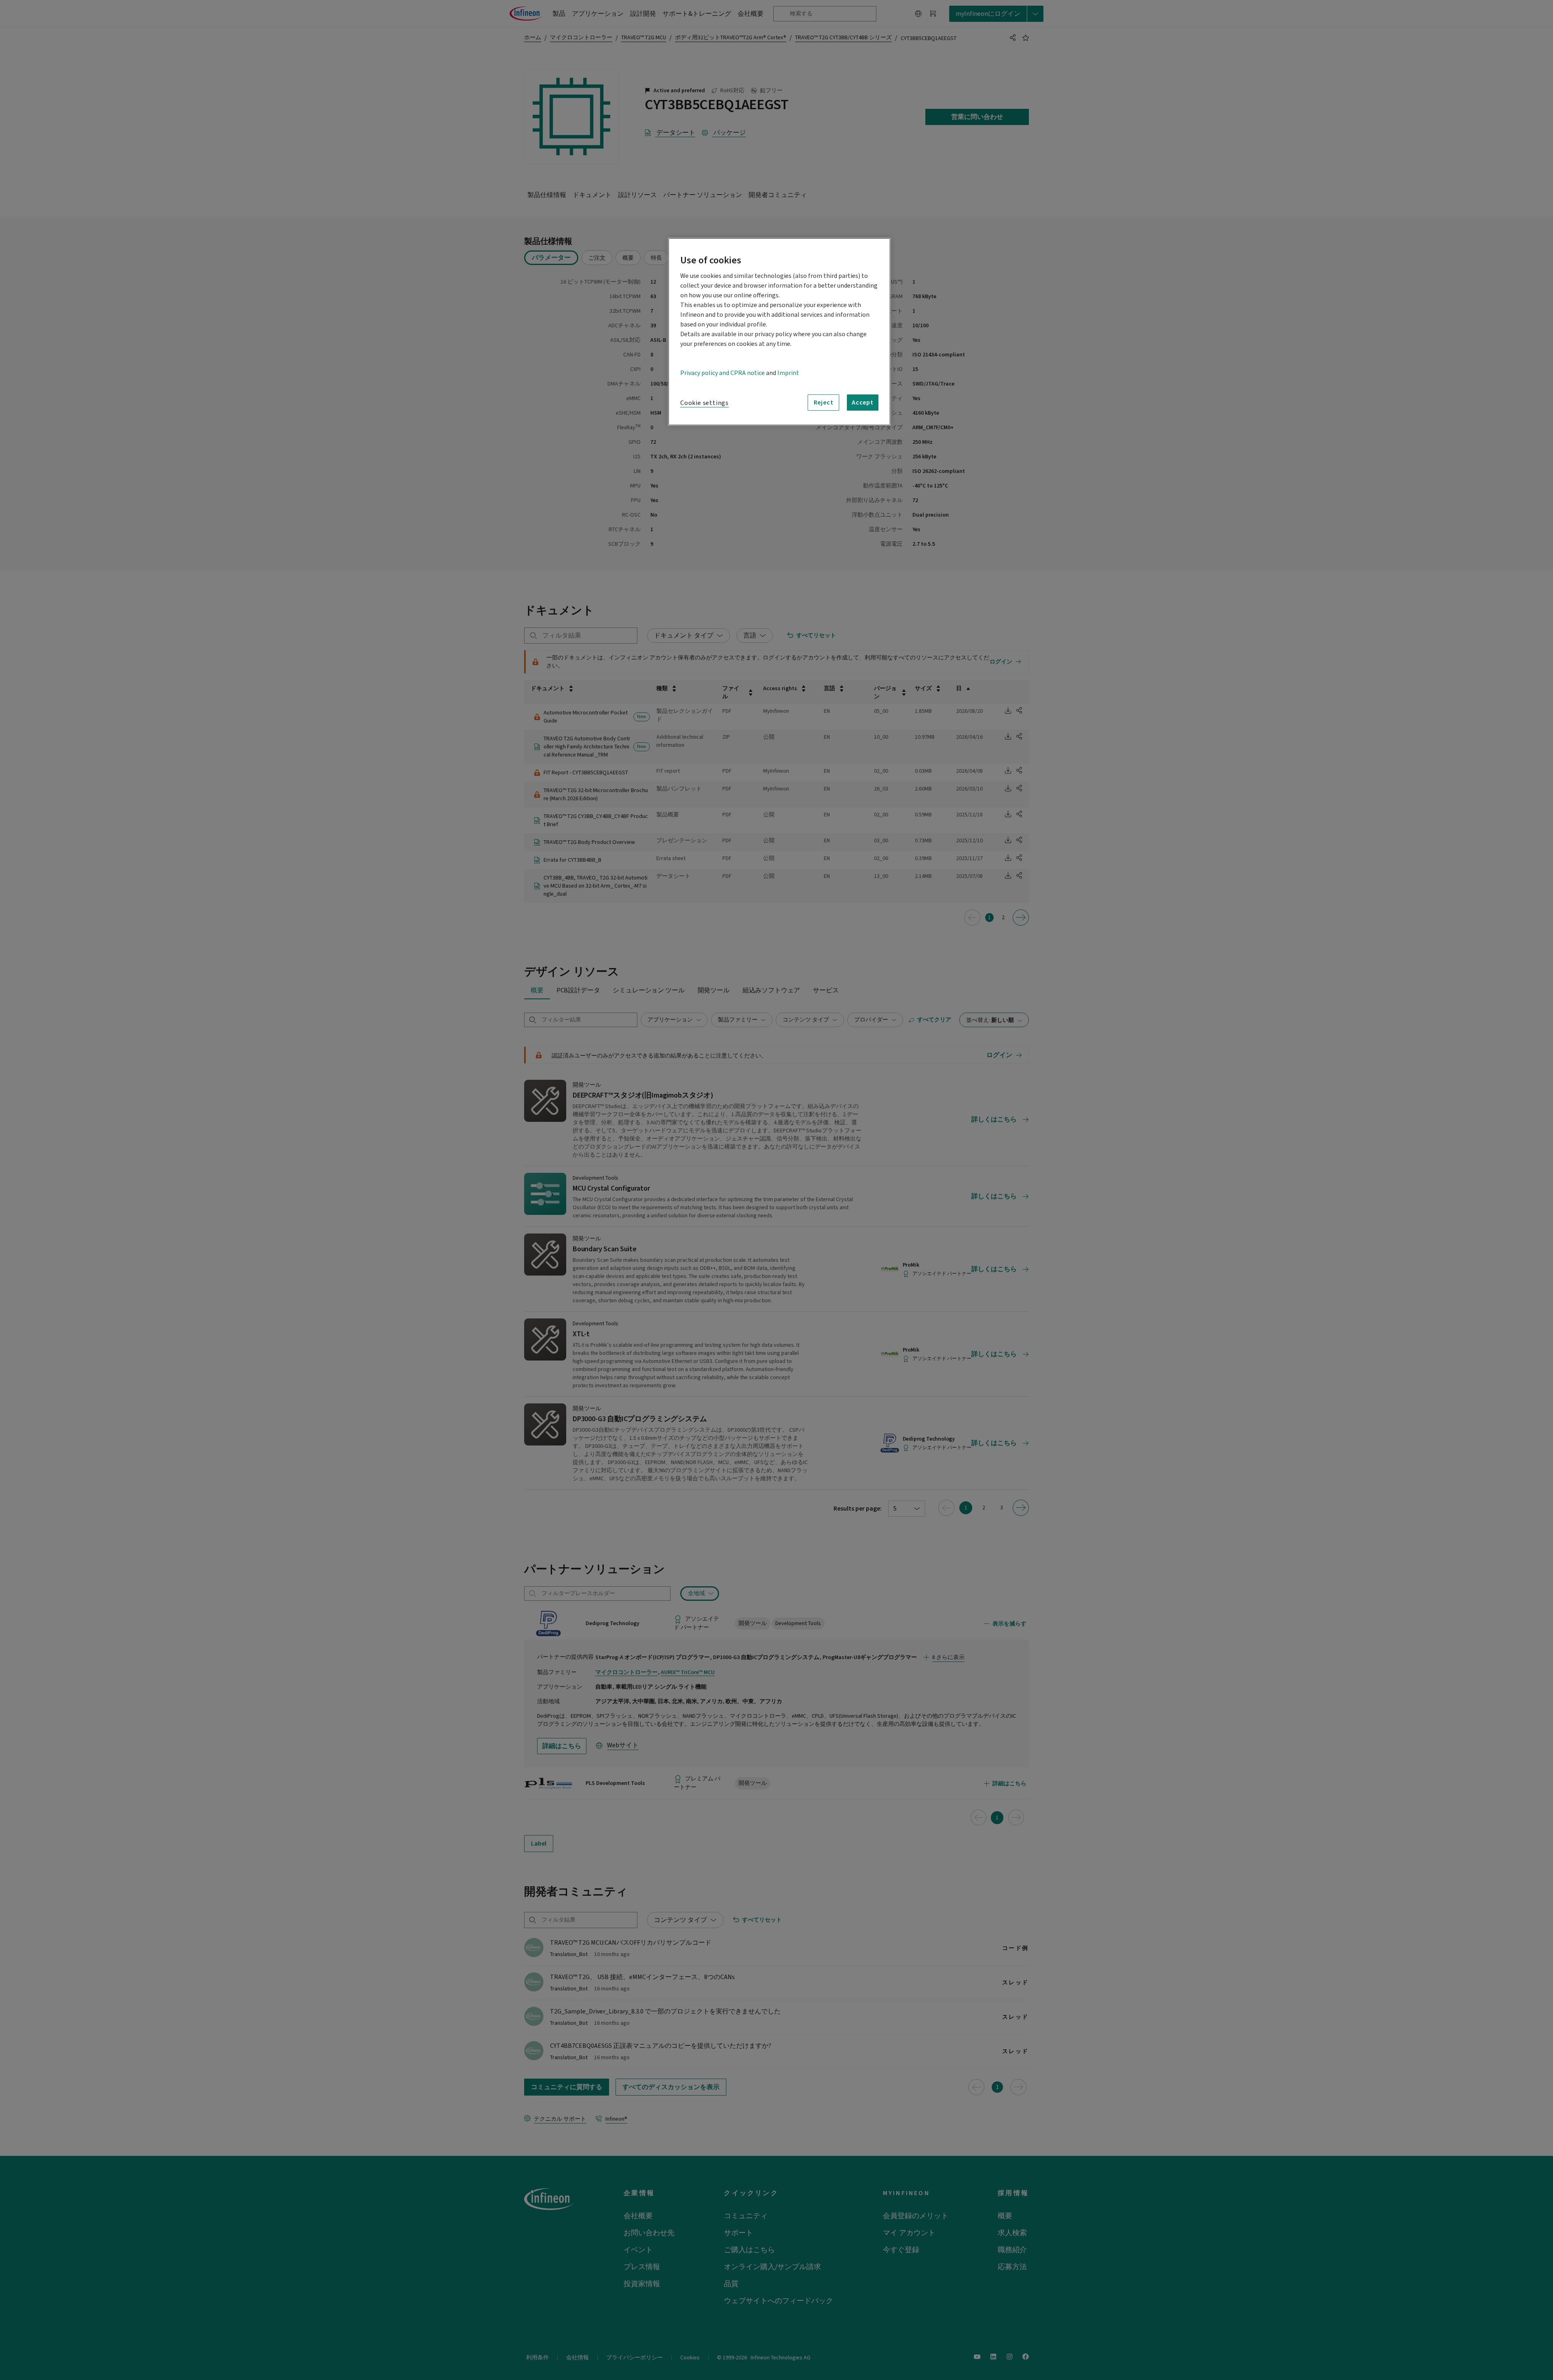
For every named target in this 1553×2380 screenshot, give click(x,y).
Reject (824, 403)
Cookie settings (705, 403)
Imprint (788, 373)
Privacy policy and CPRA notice (723, 373)
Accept (863, 403)
